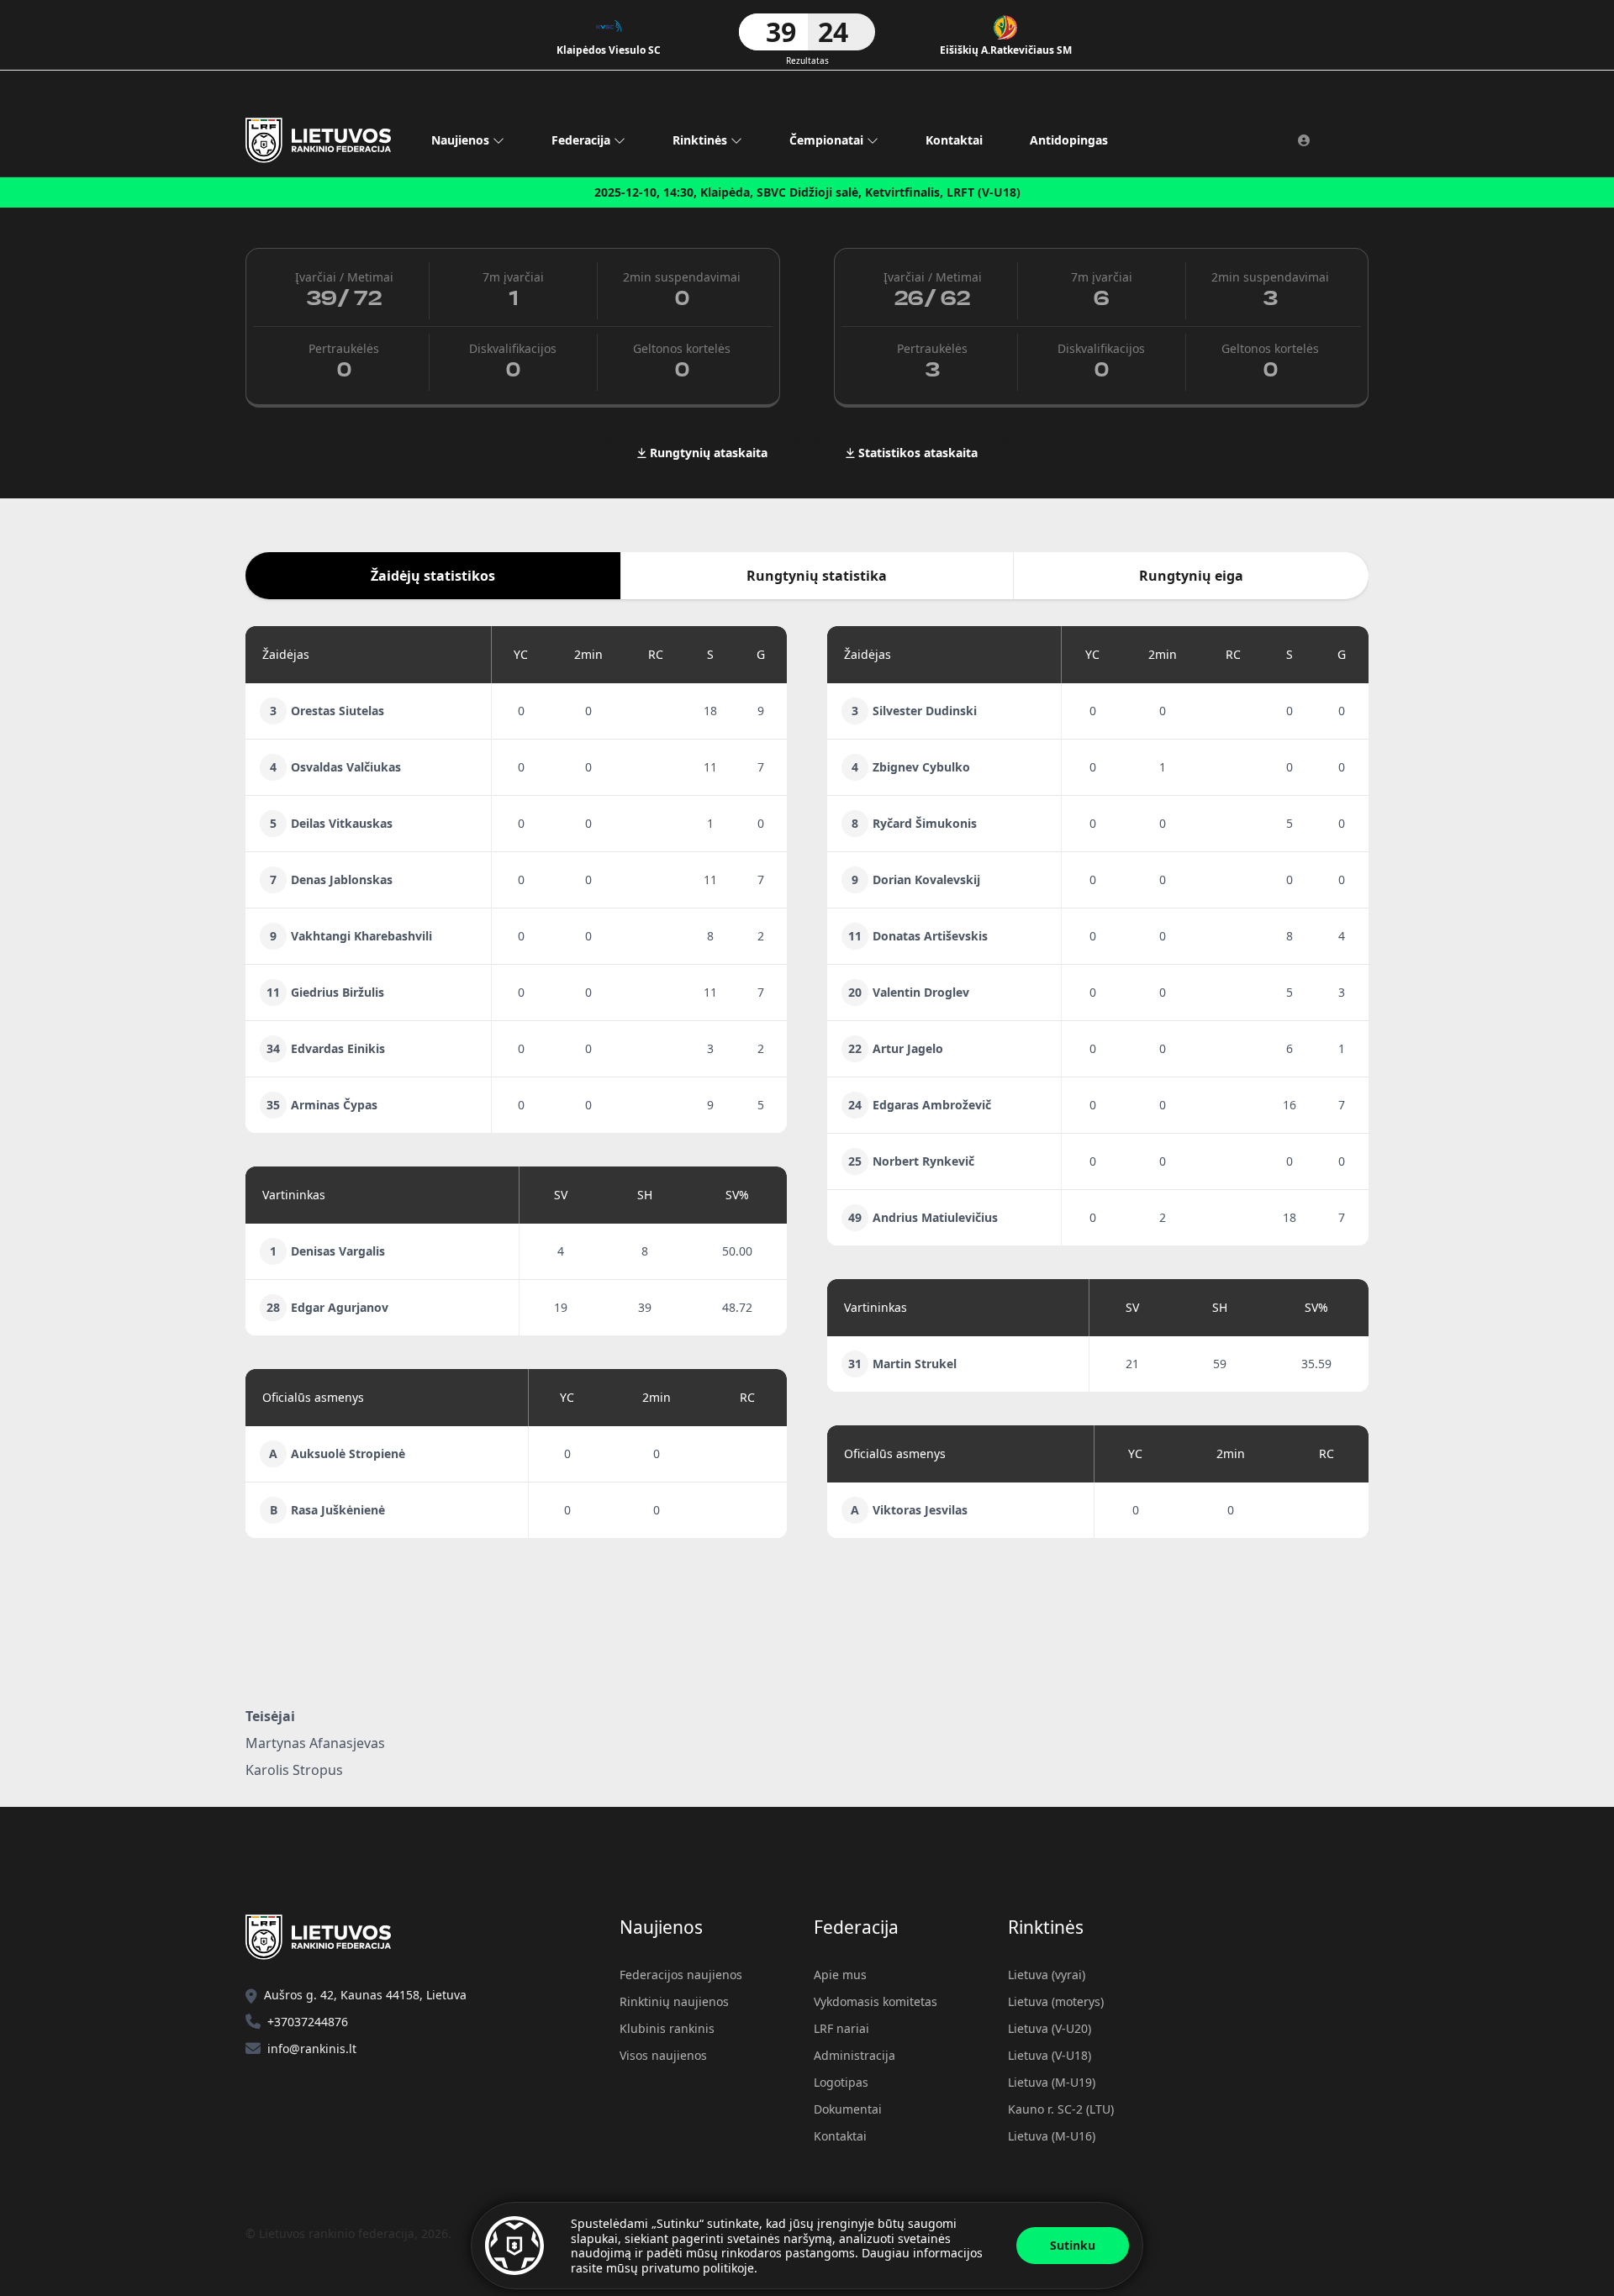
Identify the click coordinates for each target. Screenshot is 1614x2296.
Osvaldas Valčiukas (346, 767)
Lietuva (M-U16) (1052, 2136)
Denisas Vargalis (338, 1251)
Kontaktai (954, 140)
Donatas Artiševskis (930, 936)
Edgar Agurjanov (340, 1307)
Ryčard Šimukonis (925, 823)
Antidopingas (1069, 140)
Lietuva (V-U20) (1050, 2028)
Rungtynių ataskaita (707, 453)
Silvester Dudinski (925, 711)
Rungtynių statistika (817, 576)
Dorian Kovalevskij (926, 879)
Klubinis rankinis (667, 2028)
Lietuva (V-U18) (1050, 2055)
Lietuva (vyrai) (1047, 1975)
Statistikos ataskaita (916, 453)
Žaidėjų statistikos (433, 576)
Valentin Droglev (921, 992)
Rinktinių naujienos (674, 2001)
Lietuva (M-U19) (1052, 2082)
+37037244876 (308, 2022)
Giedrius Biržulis (338, 992)
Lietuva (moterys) (1056, 2001)
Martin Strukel (915, 1364)
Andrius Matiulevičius (935, 1217)
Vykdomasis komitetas (876, 2001)
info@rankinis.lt (312, 2048)
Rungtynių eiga (1191, 576)
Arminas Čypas (334, 1105)
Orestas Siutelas (338, 711)
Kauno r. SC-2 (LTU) (1061, 2109)
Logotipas (841, 2082)
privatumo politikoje (698, 2268)
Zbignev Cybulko (921, 767)
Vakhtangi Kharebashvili (361, 936)
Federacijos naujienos (681, 1975)
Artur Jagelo (908, 1048)
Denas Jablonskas (342, 879)
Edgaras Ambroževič (932, 1105)
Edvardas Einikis (338, 1048)
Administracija (854, 2055)
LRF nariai (841, 2028)
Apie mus (840, 1975)
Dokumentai (848, 2109)
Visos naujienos (663, 2055)
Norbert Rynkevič (923, 1161)
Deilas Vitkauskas (342, 823)
